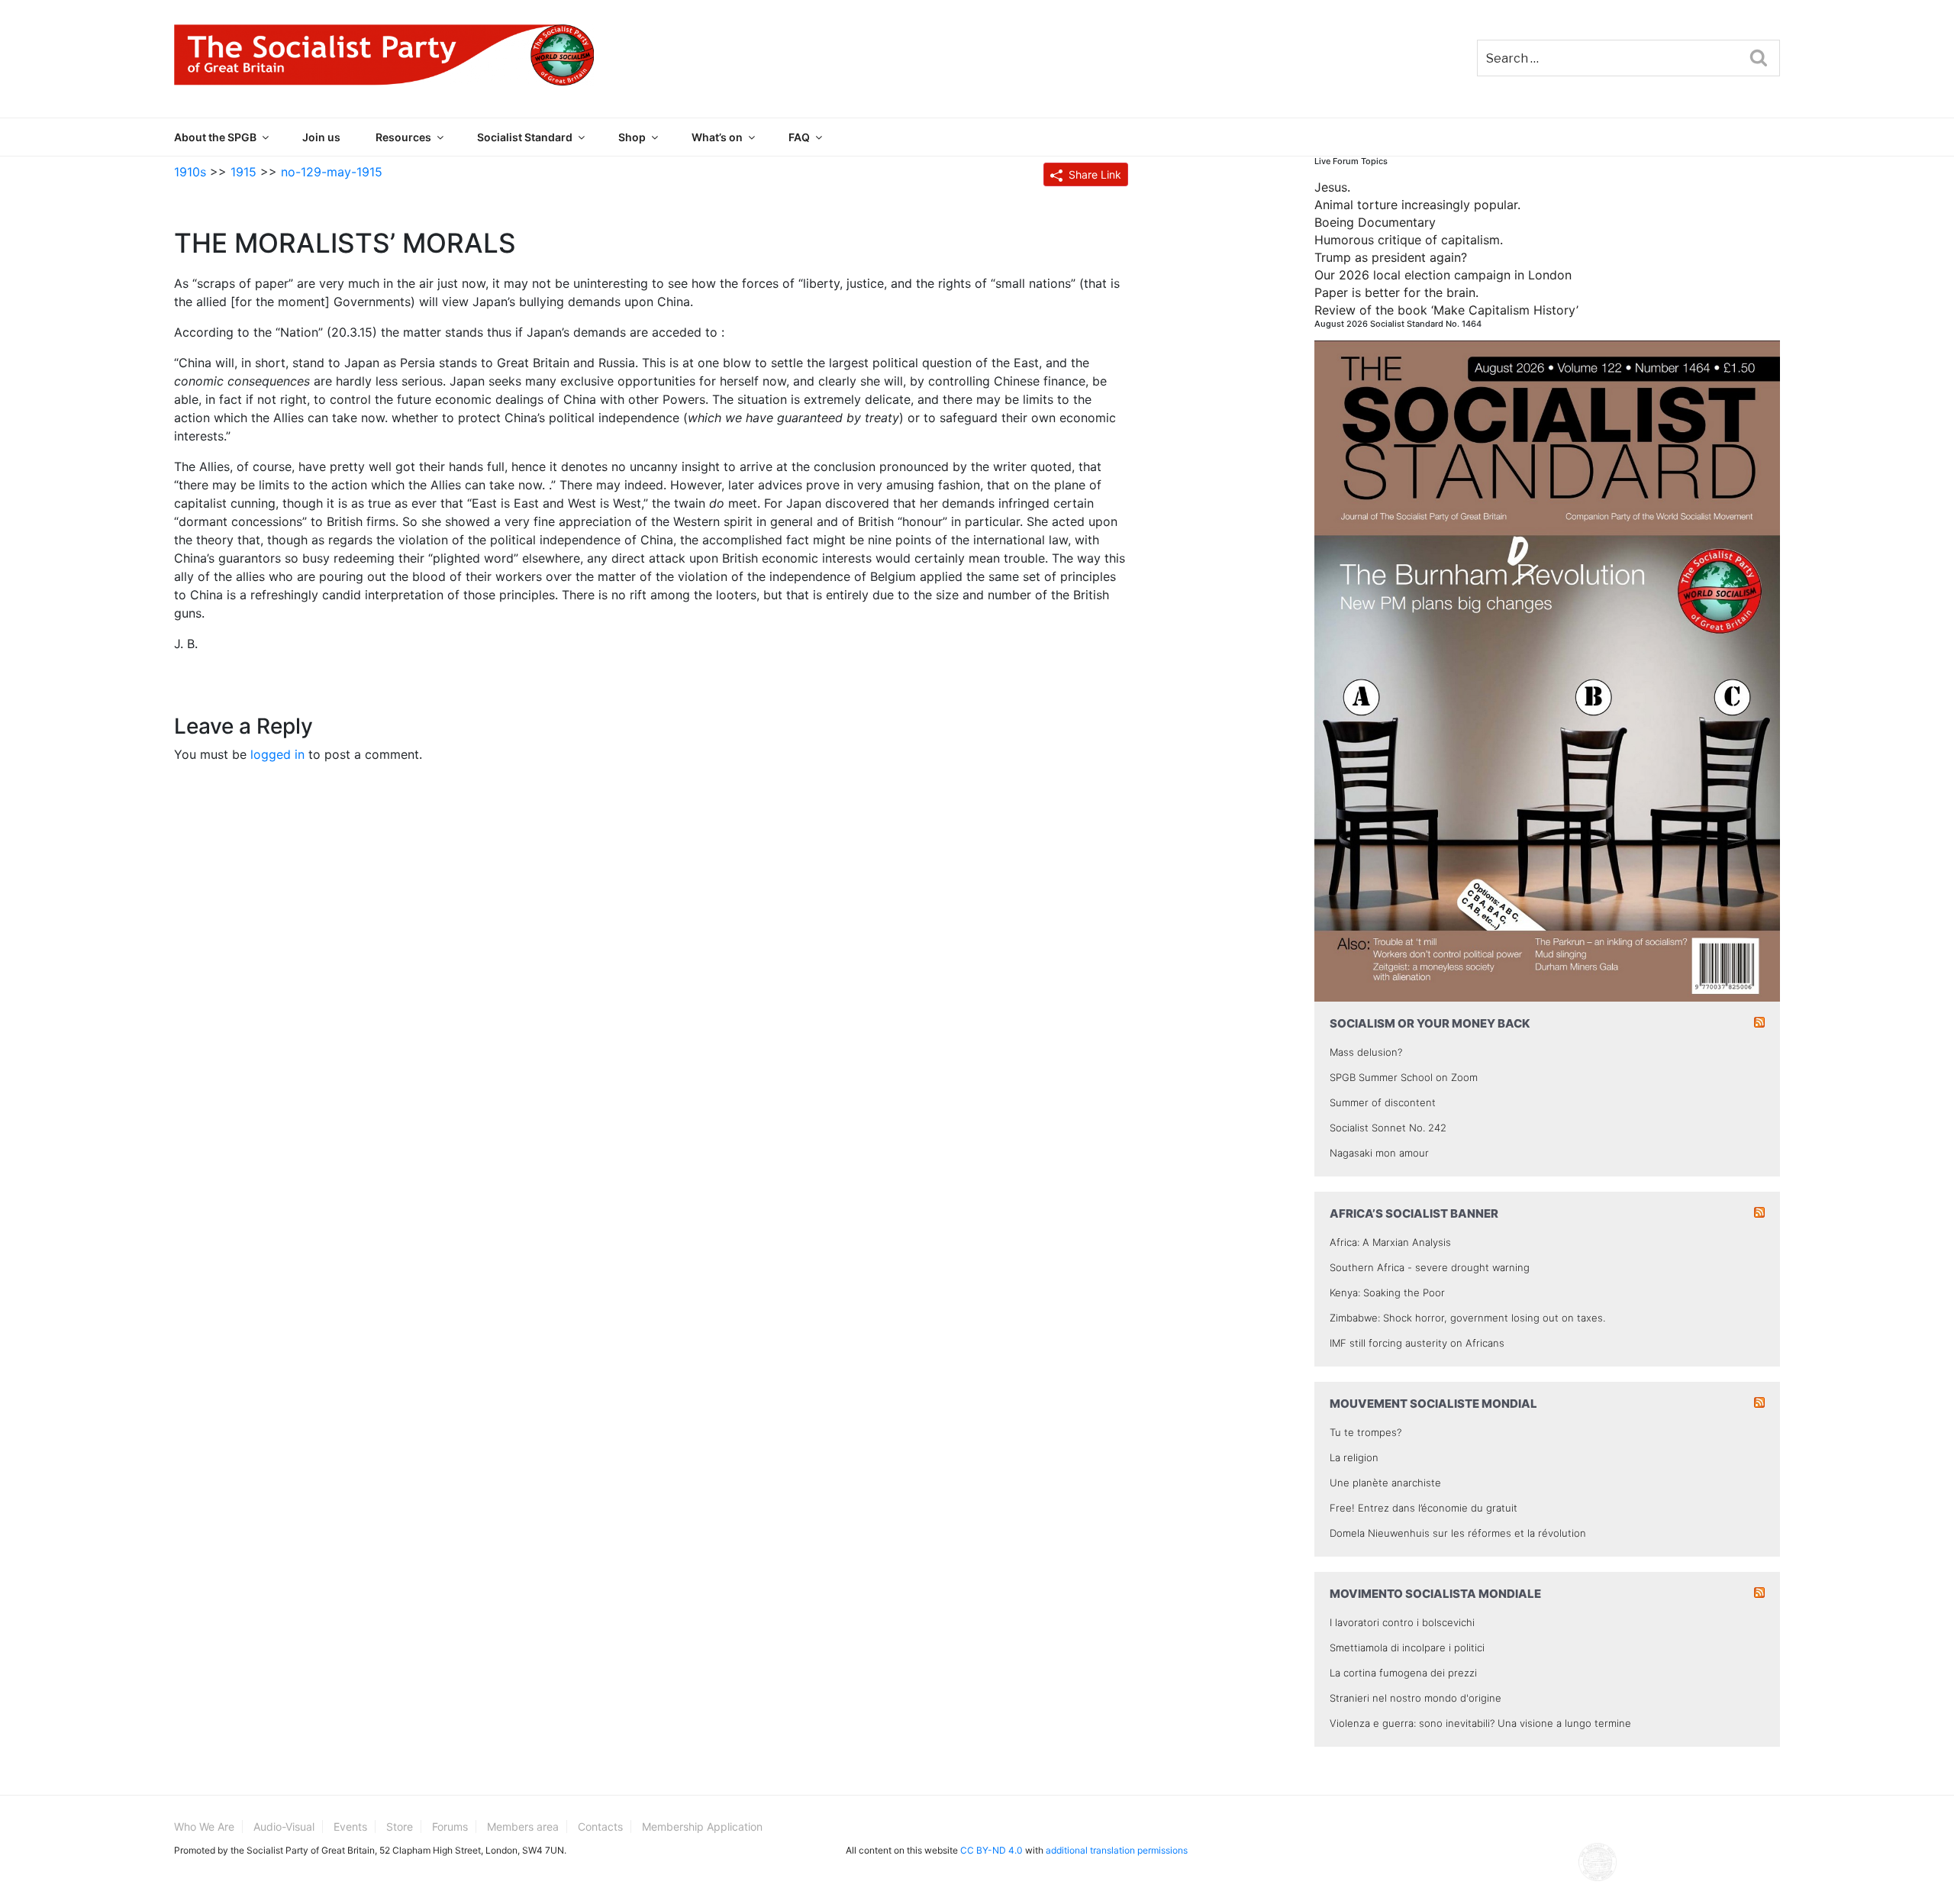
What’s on (717, 137)
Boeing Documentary (1375, 222)
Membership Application (702, 1827)
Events (350, 1827)
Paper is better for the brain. (1396, 292)
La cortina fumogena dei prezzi (1403, 1673)
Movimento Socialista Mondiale (1435, 1594)
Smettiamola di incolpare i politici (1407, 1647)
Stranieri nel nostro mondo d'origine (1416, 1698)
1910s (190, 172)
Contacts (600, 1827)
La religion (1354, 1457)
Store (400, 1827)
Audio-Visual (284, 1827)
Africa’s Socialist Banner (1414, 1213)
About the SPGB (215, 137)
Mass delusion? (1366, 1052)
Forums (450, 1827)
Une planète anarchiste (1385, 1483)
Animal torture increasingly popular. (1417, 205)
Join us (321, 137)
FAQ (799, 137)
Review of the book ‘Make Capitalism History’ (1446, 310)
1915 (243, 172)
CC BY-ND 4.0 (992, 1850)
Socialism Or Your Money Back (1430, 1023)
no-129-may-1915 (332, 172)
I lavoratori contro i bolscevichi (1402, 1622)
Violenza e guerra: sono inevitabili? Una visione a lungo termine (1480, 1723)
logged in (277, 754)
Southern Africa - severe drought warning (1430, 1267)
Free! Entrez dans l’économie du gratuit (1424, 1508)
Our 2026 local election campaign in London (1443, 275)
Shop (632, 137)
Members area (523, 1827)
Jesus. (1332, 187)
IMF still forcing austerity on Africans (1417, 1343)
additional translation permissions (1117, 1850)
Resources (403, 137)
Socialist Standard (525, 137)
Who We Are (204, 1827)
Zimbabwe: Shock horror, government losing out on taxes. (1467, 1318)
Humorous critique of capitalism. (1409, 240)
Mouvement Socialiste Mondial (1433, 1404)
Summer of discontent (1383, 1102)
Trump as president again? (1391, 257)
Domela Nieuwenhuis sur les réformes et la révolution (1458, 1533)
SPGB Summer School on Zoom (1404, 1077)
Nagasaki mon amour (1379, 1153)
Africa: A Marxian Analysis (1390, 1242)
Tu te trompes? (1366, 1432)
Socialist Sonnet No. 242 (1388, 1128)
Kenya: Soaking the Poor (1387, 1292)
